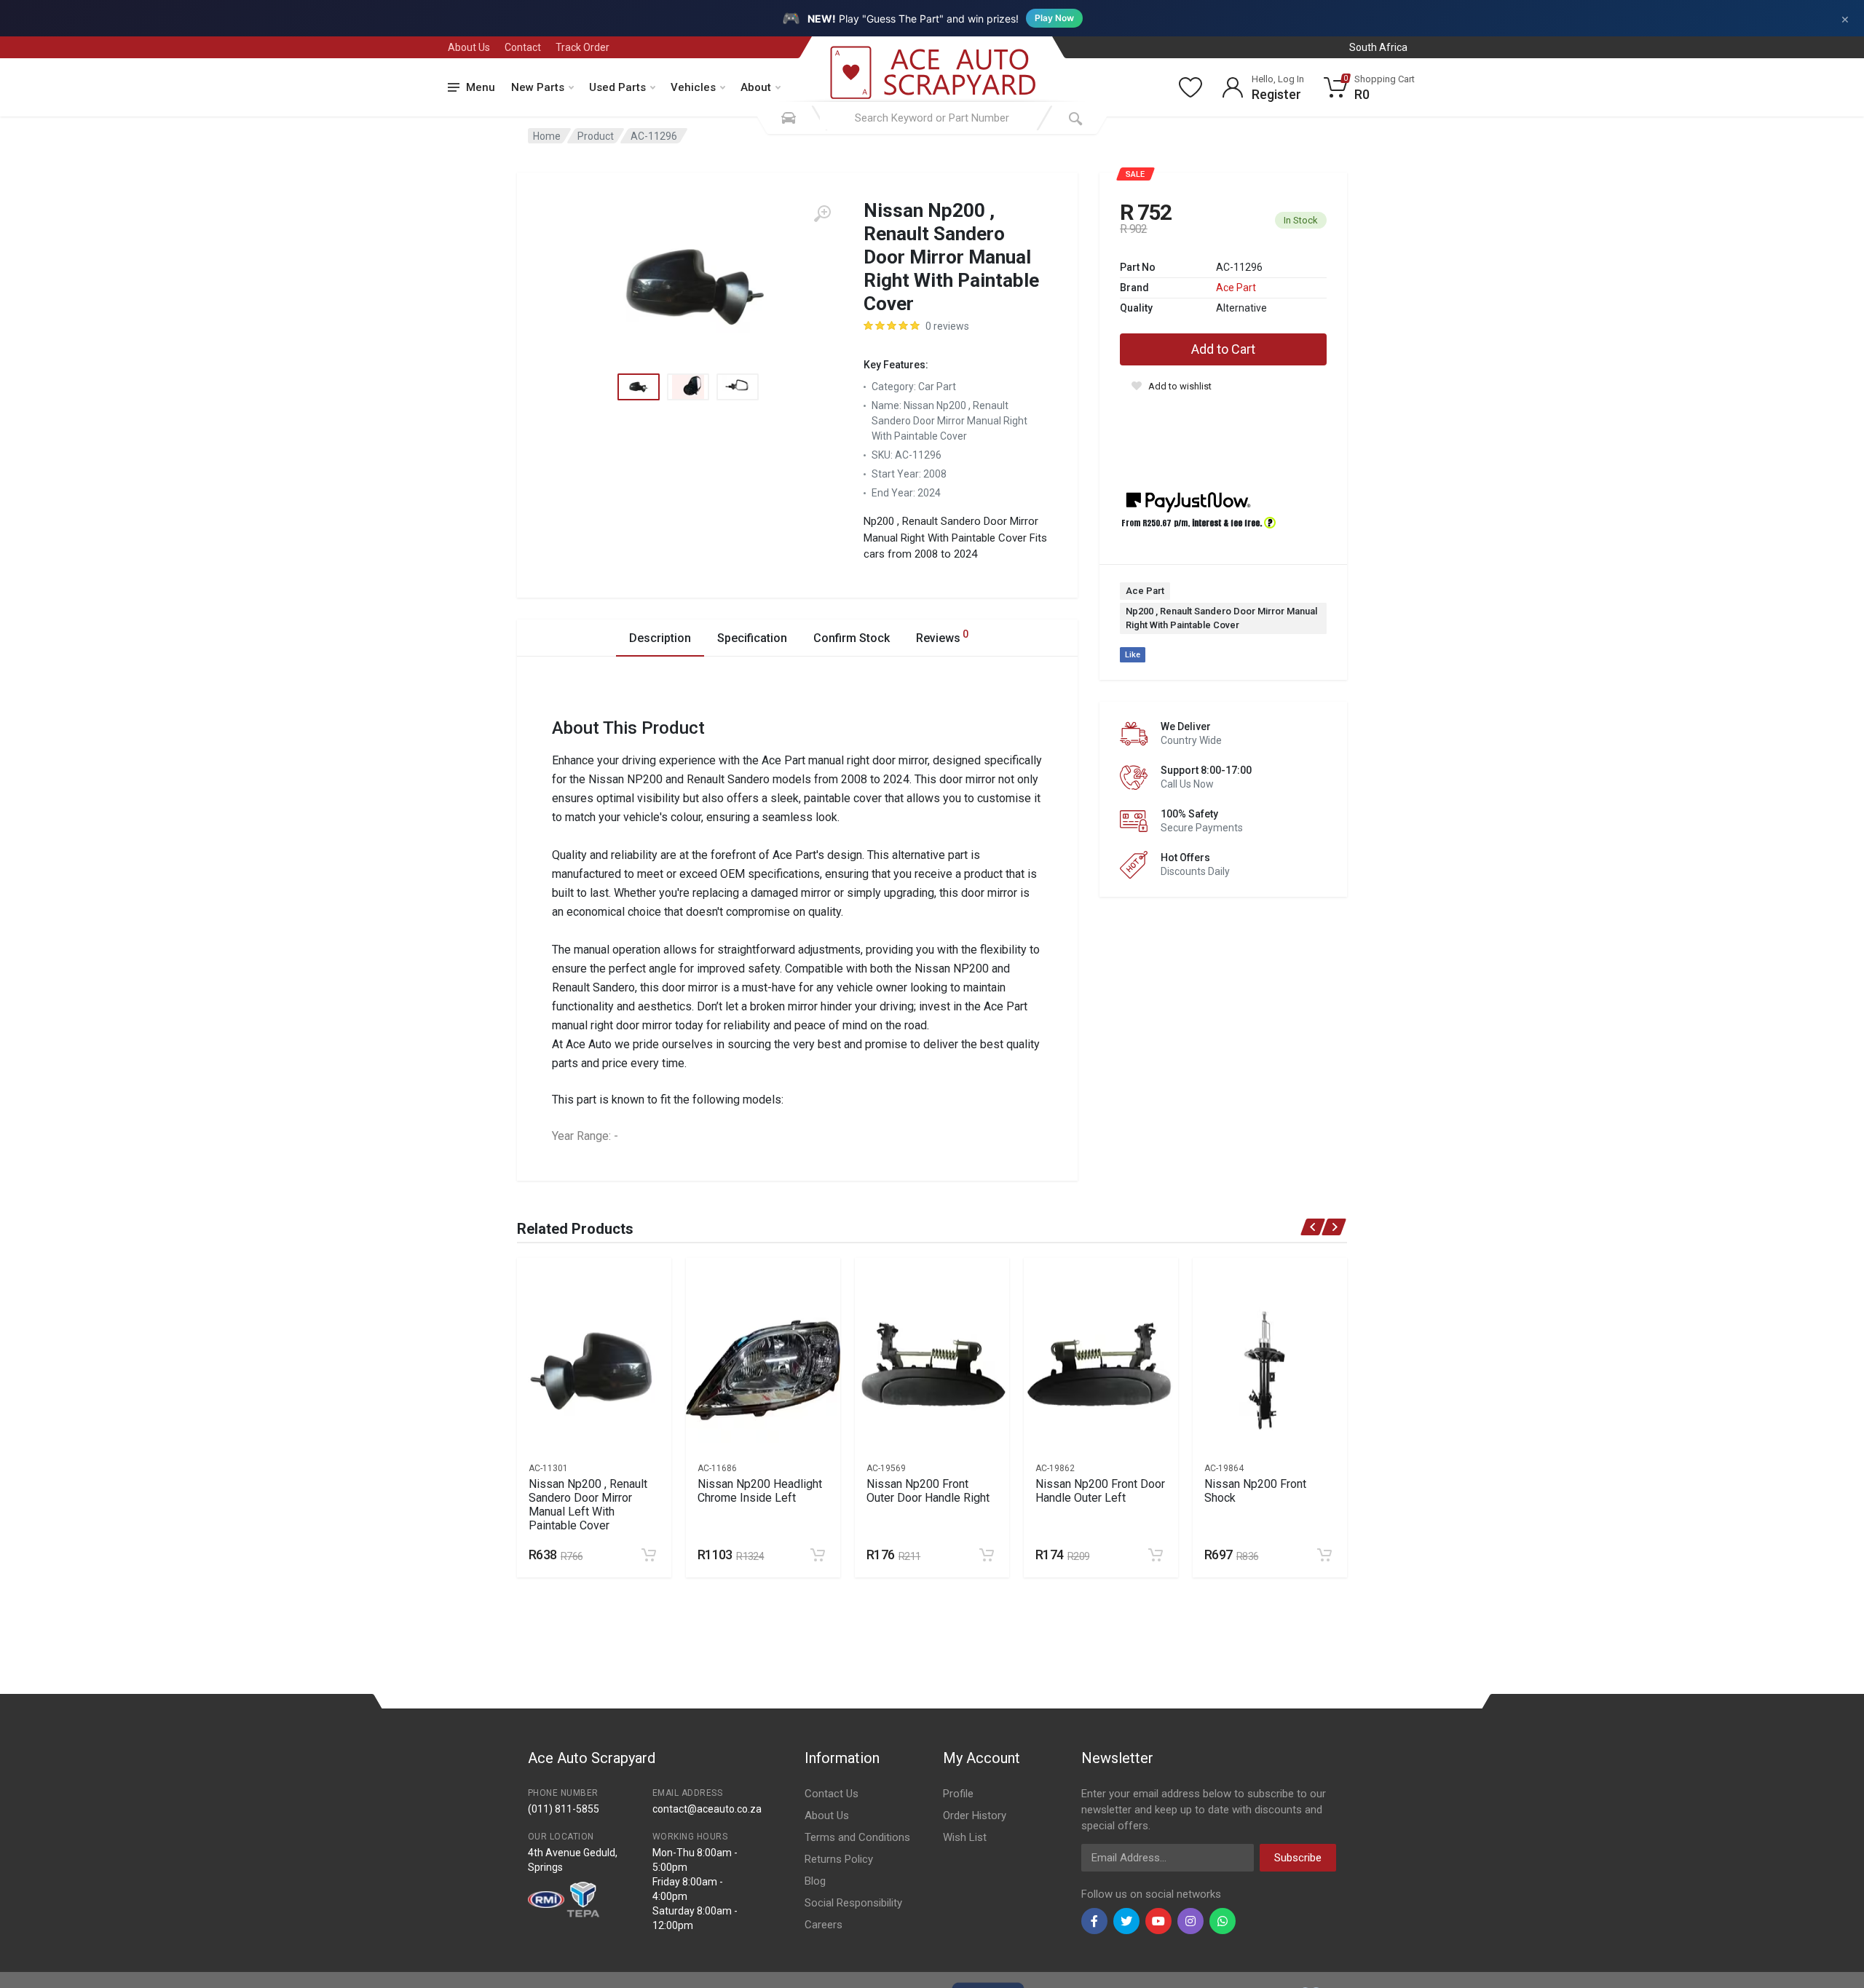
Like (1133, 655)
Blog (815, 1881)
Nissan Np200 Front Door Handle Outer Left (1100, 1491)
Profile (958, 1794)
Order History (975, 1815)
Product (596, 136)
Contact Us (832, 1794)
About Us (469, 47)
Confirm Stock (852, 638)
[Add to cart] (649, 1555)
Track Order (582, 47)
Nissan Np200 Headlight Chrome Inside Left (760, 1491)
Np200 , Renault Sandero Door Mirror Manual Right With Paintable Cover (1221, 618)
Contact (523, 47)
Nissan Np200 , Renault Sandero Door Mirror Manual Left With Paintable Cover (588, 1505)
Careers (824, 1925)
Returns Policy (839, 1859)
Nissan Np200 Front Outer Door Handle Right (928, 1491)
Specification (752, 638)
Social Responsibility (853, 1903)
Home (547, 136)
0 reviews (947, 326)
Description (660, 638)
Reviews (942, 637)
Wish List (965, 1837)
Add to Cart (1223, 349)
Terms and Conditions (857, 1837)
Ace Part (1236, 288)
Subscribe (1298, 1858)
